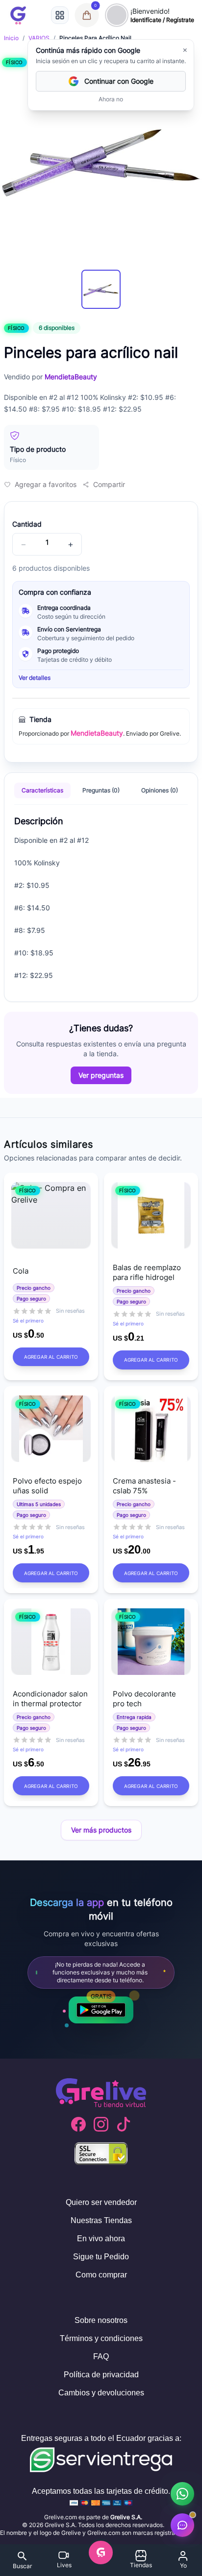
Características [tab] (42, 790)
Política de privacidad (101, 2375)
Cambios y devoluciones (101, 2393)
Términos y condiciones (101, 2338)
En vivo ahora (101, 2239)
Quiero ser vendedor (101, 2202)
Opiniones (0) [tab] (160, 790)
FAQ (101, 2356)
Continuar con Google (119, 81)
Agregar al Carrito (51, 1357)
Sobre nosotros (101, 2320)
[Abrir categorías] (60, 15)
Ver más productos (101, 1830)
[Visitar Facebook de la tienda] (78, 2124)
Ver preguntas (101, 1075)
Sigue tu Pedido (101, 2257)
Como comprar (101, 2275)
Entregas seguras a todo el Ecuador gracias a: (101, 2438)
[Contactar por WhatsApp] (182, 2494)
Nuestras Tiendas (101, 2220)
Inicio (11, 38)
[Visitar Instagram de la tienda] (101, 2124)
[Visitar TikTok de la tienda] (124, 2124)
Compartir (109, 484)
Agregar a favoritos (46, 484)
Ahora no (111, 99)
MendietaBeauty (97, 733)
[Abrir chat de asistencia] (182, 2525)
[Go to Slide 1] (101, 289)
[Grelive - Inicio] (18, 15)
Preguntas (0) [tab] (101, 790)
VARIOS (39, 38)
